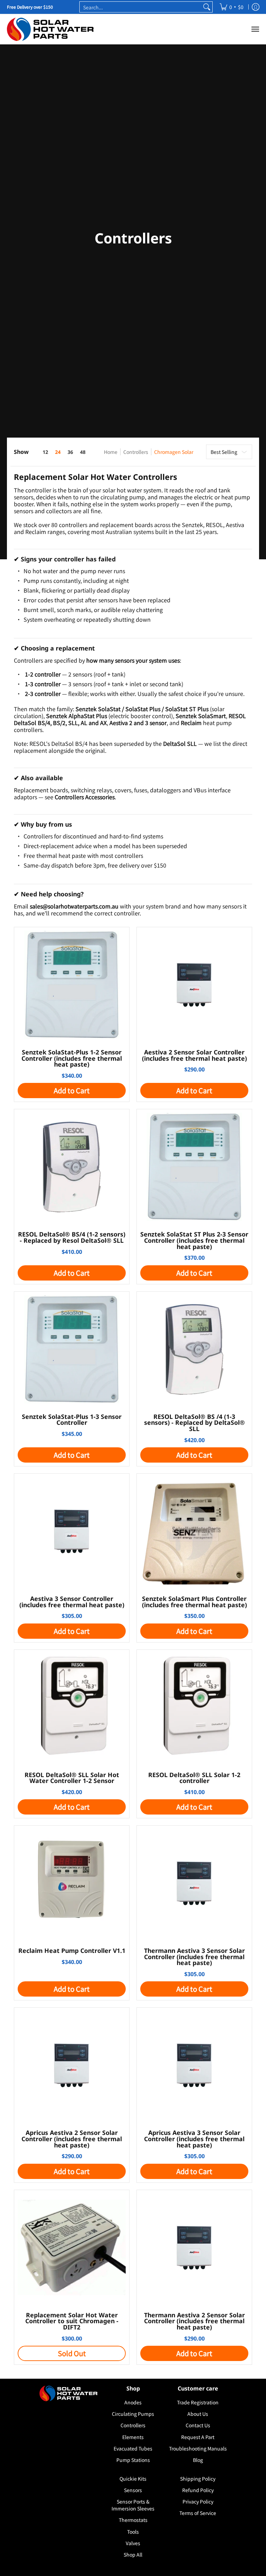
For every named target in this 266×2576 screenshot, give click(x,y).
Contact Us (198, 2425)
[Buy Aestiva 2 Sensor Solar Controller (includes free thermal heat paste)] (194, 985)
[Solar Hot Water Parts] (50, 29)
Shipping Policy (198, 2479)
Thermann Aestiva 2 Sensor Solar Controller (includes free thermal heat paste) (194, 2321)
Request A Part (198, 2437)
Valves (133, 2543)
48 (83, 452)
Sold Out (72, 2353)
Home (111, 452)
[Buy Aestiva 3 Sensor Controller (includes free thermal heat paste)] (72, 1531)
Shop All (133, 2555)
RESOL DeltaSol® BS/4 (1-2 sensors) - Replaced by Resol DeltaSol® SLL (72, 1237)
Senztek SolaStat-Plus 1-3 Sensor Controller (72, 1420)
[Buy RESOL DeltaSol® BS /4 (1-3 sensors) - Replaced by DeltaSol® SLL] (194, 1349)
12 (45, 452)
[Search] (207, 7)
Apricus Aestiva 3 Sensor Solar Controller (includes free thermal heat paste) (194, 2139)
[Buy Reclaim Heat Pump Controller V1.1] (72, 1883)
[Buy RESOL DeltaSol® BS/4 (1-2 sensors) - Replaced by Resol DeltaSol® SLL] (72, 1167)
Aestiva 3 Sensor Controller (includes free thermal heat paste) (72, 1602)
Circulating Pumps (133, 2414)
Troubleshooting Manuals (198, 2448)
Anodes (133, 2402)
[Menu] (255, 29)
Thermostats (133, 2520)
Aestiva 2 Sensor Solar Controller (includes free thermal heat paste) (194, 1055)
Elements (133, 2437)
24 (58, 452)
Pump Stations (133, 2460)
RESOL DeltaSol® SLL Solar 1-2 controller (194, 1778)
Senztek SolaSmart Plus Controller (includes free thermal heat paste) (194, 1602)
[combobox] (141, 7)
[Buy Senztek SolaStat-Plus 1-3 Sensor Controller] (72, 1349)
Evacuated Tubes (133, 2448)
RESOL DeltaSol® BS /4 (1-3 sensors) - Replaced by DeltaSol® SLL (194, 1423)
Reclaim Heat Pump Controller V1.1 (72, 1950)
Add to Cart (72, 1090)
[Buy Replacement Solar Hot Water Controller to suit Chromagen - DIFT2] (72, 2248)
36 (70, 452)
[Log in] (256, 7)
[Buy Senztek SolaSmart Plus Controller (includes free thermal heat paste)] (194, 1531)
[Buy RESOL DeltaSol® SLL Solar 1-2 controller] (194, 1707)
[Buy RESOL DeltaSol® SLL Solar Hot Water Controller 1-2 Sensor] (72, 1707)
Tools (133, 2532)
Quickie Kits (133, 2479)
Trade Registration (198, 2402)
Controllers (136, 452)
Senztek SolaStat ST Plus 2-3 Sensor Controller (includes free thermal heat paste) (194, 1240)
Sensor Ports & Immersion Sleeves (133, 2505)
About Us (198, 2414)
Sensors (133, 2490)
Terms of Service (198, 2513)
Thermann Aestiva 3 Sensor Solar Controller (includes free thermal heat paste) (194, 1957)
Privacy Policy (198, 2501)
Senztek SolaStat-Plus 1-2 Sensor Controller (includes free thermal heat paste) (72, 1058)
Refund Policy (198, 2490)
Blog (198, 2460)
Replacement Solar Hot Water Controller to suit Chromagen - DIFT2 (72, 2321)
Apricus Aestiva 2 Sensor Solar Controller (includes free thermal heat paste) (72, 2139)
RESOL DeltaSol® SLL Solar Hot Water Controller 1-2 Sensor (72, 1778)
